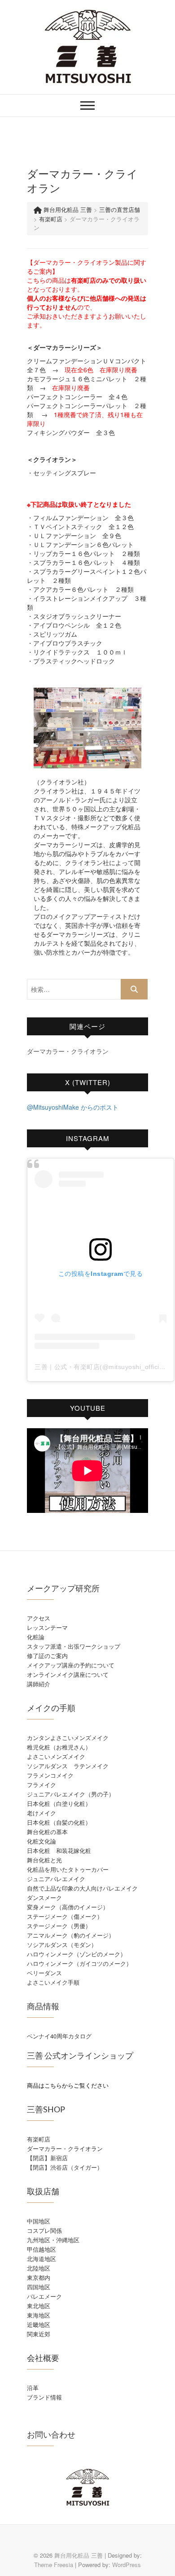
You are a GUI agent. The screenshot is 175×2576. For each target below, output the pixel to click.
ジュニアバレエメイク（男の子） (71, 1794)
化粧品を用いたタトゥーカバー (68, 1869)
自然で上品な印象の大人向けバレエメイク (82, 1888)
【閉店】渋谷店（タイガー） (65, 2167)
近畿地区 (39, 2324)
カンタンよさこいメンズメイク (68, 1738)
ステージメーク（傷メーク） (65, 1916)
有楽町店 (39, 2139)
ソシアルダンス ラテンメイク (68, 1766)
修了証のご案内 (47, 1656)
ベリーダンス (44, 1973)
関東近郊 (39, 2334)
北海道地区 (42, 2259)
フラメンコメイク (50, 1775)
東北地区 (39, 2306)
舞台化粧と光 (44, 1860)
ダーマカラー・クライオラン (68, 1051)
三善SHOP (46, 2109)
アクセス (39, 1618)
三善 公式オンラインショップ (80, 2055)
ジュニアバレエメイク (56, 1879)
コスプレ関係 (44, 2230)
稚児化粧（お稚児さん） (59, 1747)
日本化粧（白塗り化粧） (59, 1803)
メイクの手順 (51, 1708)
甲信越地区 (42, 2249)
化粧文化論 (42, 1841)
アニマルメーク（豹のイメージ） (71, 1935)
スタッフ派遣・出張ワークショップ (74, 1646)
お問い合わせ (51, 2434)
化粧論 (36, 1637)
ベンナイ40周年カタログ (59, 2036)
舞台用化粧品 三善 (79, 2555)
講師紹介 (39, 1684)
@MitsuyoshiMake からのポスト (73, 1107)
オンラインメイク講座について (68, 1674)
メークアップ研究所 (63, 1588)
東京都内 (39, 2277)
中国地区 (39, 2221)
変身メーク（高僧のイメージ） (68, 1907)
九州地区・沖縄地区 (53, 2240)
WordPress (127, 2565)
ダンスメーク (44, 1898)
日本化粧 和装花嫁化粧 (59, 1850)
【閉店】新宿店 (47, 2158)
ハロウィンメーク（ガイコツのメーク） (79, 1963)
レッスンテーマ (47, 1627)
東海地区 (39, 2315)
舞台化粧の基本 (47, 1832)
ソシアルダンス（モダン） (62, 1945)
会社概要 (43, 2358)
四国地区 (39, 2287)
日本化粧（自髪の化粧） (59, 1822)
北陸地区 (39, 2268)
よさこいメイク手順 (53, 1982)
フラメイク (42, 1785)
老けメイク (42, 1813)
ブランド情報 (44, 2397)
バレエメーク (44, 2296)
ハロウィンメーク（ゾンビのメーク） (77, 1954)
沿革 (33, 2388)
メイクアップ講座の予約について (71, 1665)
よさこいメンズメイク (56, 1756)
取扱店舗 (43, 2191)
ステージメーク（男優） (59, 1926)
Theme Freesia (54, 2565)
